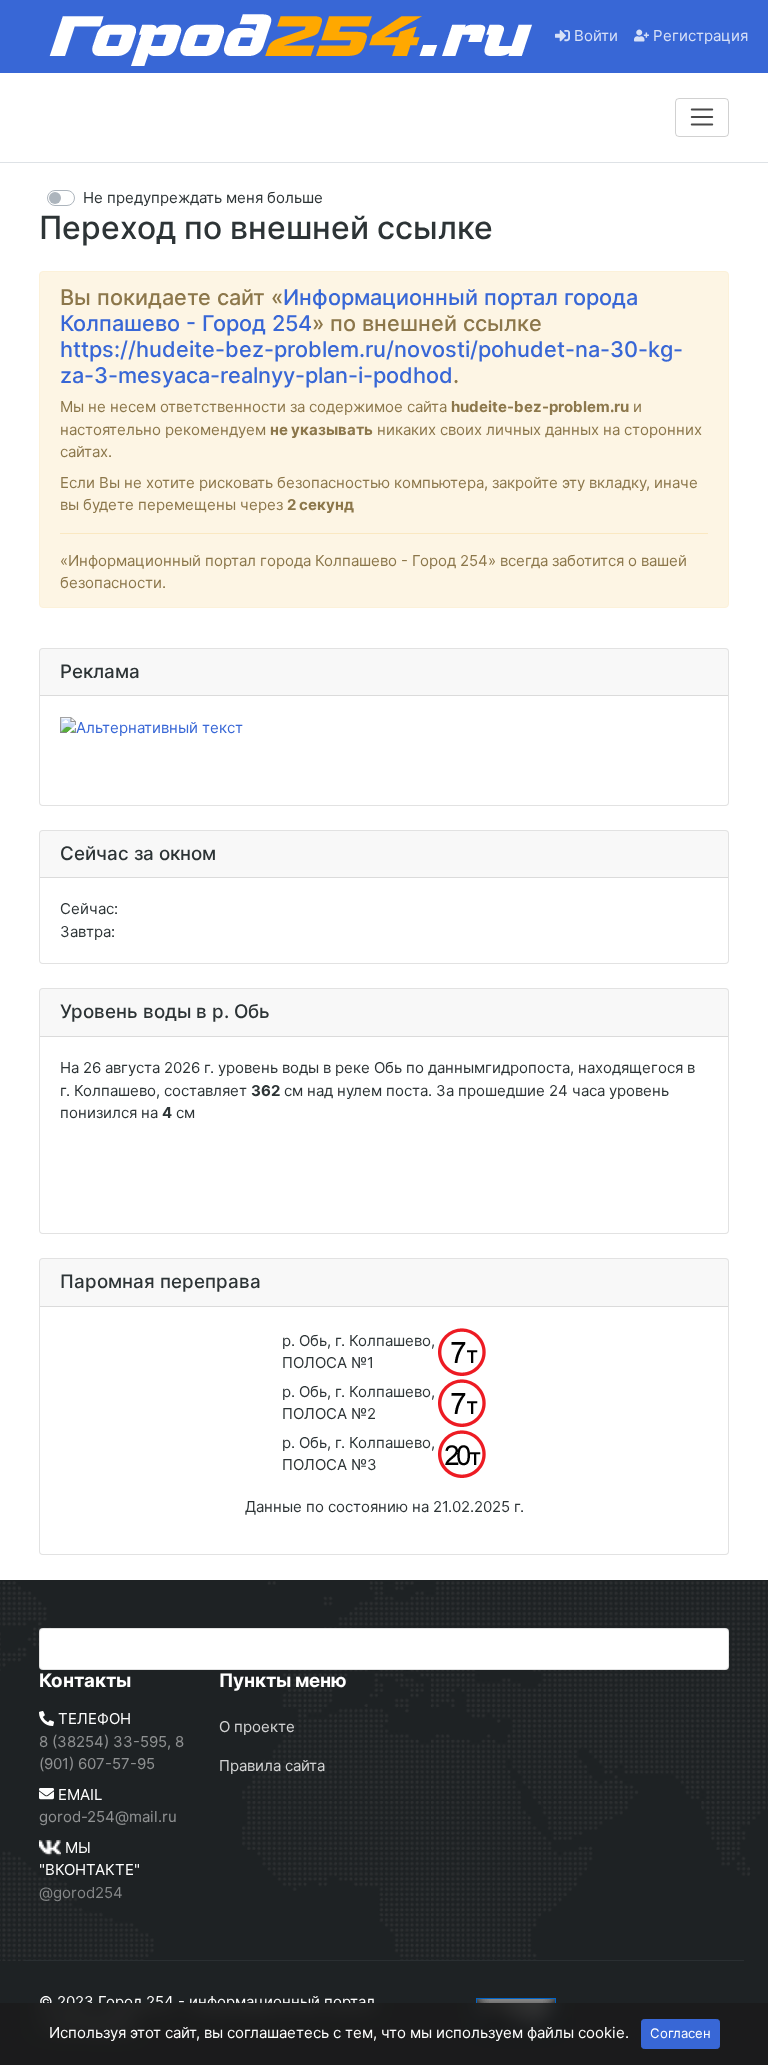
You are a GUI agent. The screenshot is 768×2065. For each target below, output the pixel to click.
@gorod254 (81, 1892)
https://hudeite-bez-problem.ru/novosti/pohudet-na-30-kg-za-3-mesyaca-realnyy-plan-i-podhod (371, 362)
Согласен (680, 2033)
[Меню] (702, 117)
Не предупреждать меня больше (203, 197)
